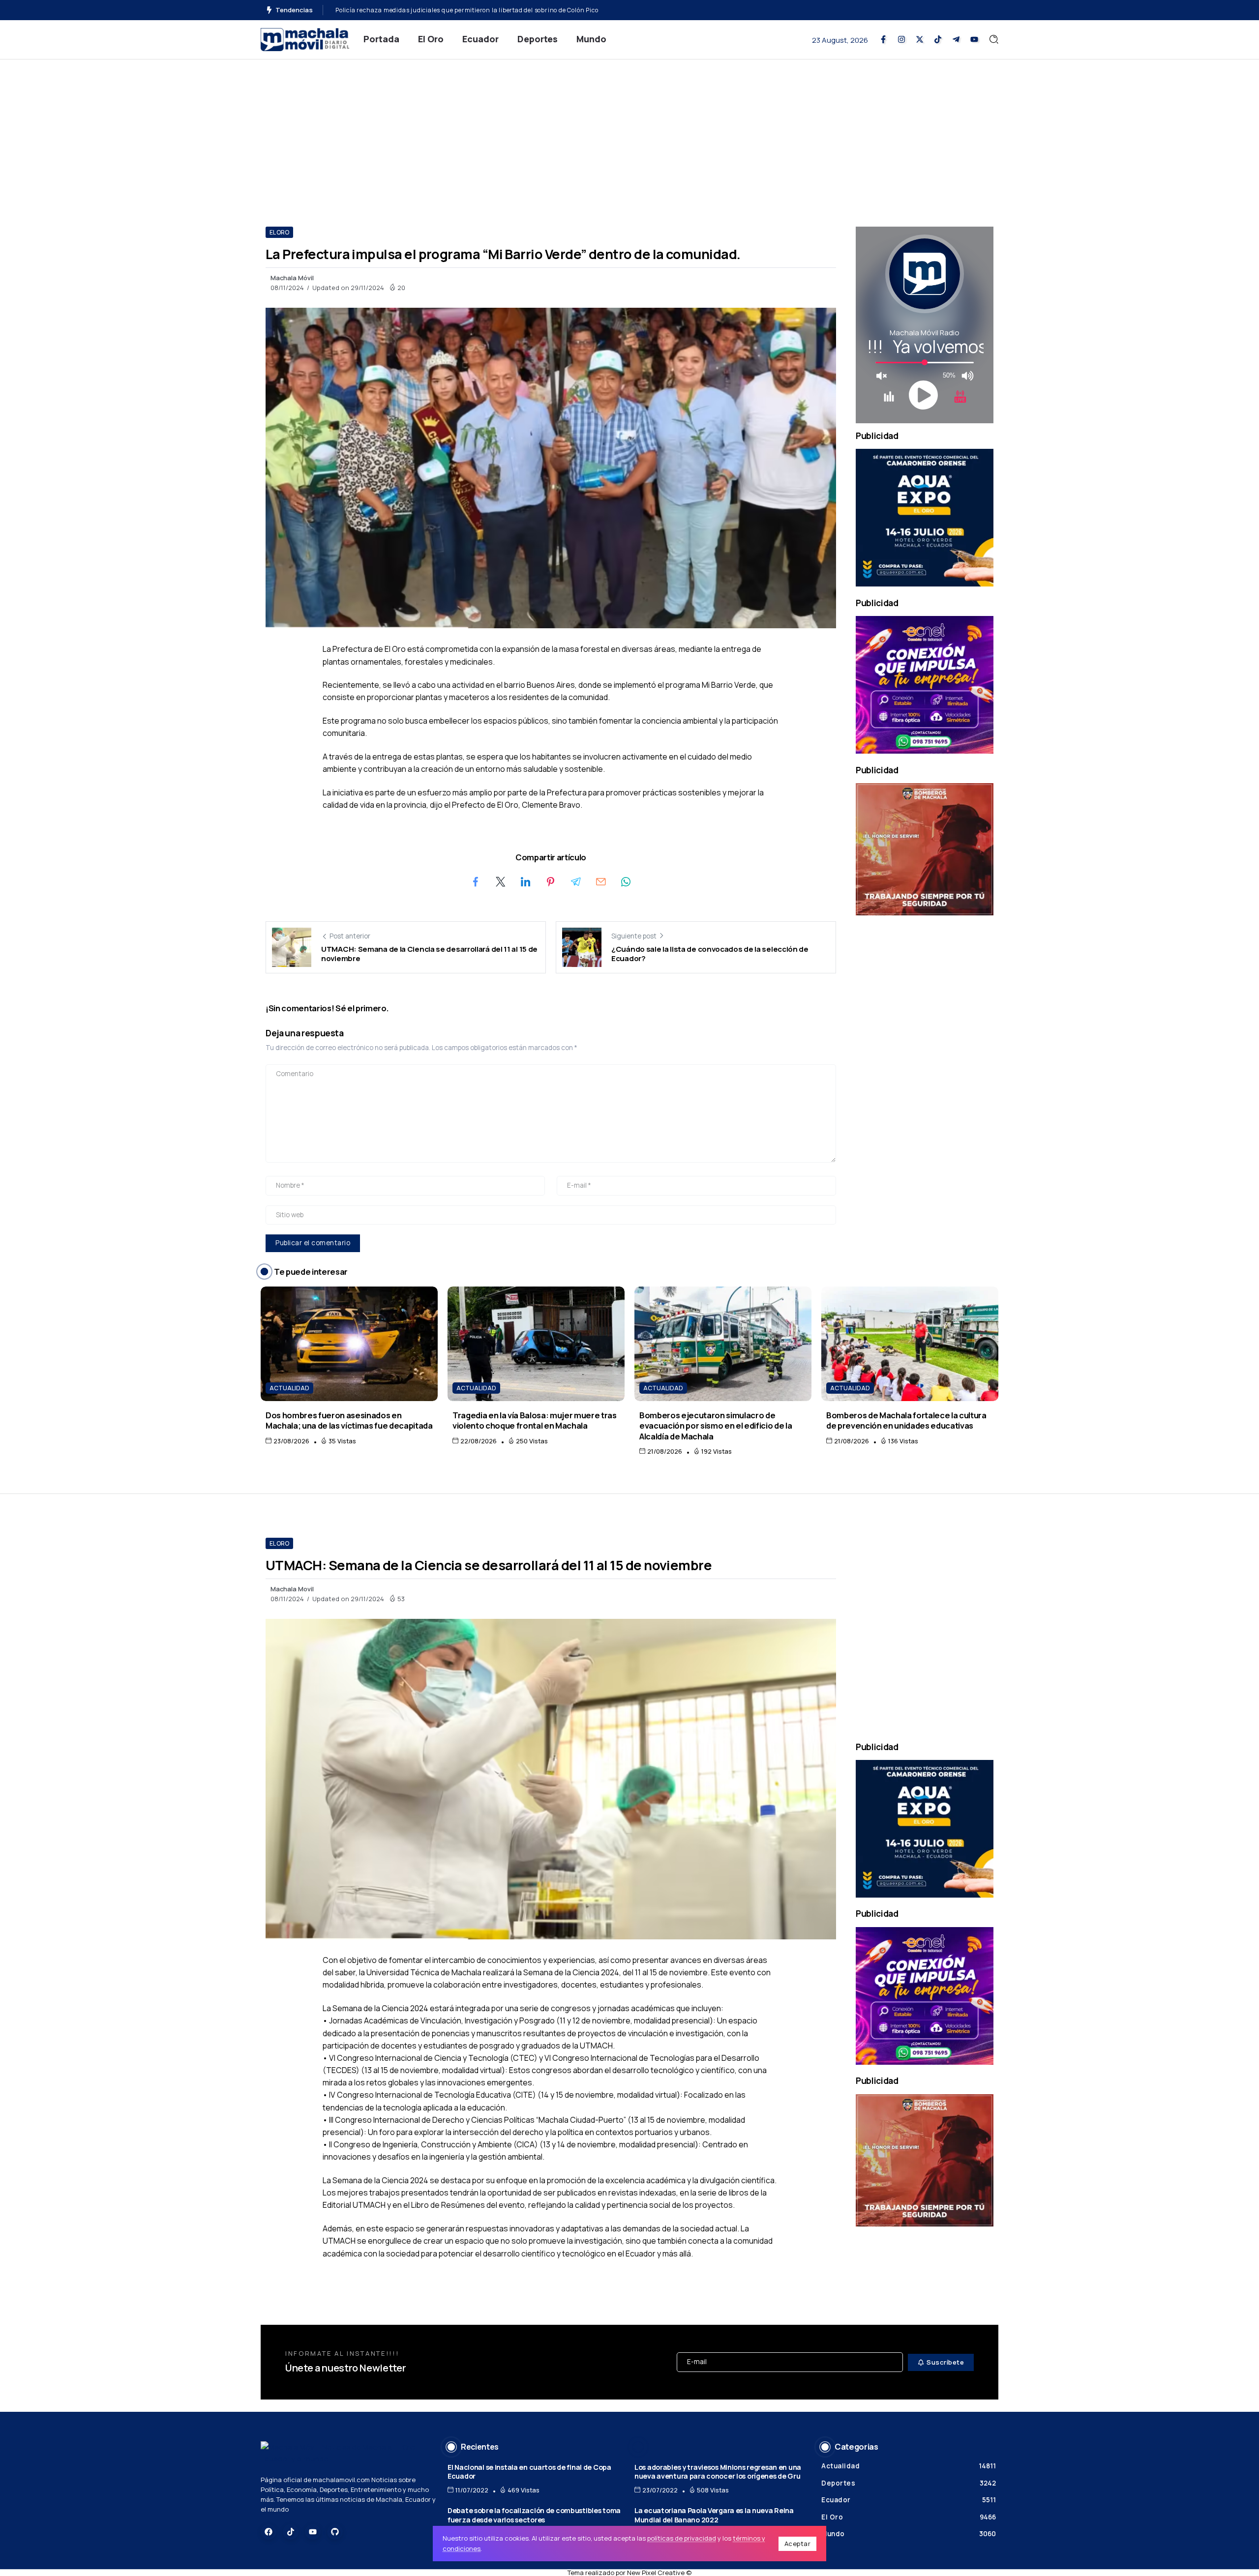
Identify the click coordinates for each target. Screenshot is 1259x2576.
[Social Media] (883, 39)
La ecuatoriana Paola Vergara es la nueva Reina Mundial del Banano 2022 (714, 2515)
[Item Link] (349, 1344)
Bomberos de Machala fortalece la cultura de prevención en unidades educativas (906, 1420)
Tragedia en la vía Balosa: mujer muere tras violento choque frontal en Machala (535, 1420)
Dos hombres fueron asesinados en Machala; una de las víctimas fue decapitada (349, 1420)
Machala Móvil (292, 278)
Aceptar (798, 2544)
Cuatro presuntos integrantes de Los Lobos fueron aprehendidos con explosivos (455, 10)
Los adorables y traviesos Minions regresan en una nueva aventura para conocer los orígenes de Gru (718, 2472)
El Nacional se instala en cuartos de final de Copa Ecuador (529, 2472)
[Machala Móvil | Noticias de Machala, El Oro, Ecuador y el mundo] (305, 39)
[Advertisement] (629, 133)
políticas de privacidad (682, 2538)
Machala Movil (292, 1589)
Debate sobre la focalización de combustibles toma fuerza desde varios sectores (534, 2515)
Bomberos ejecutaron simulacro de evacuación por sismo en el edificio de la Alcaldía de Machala (716, 1426)
